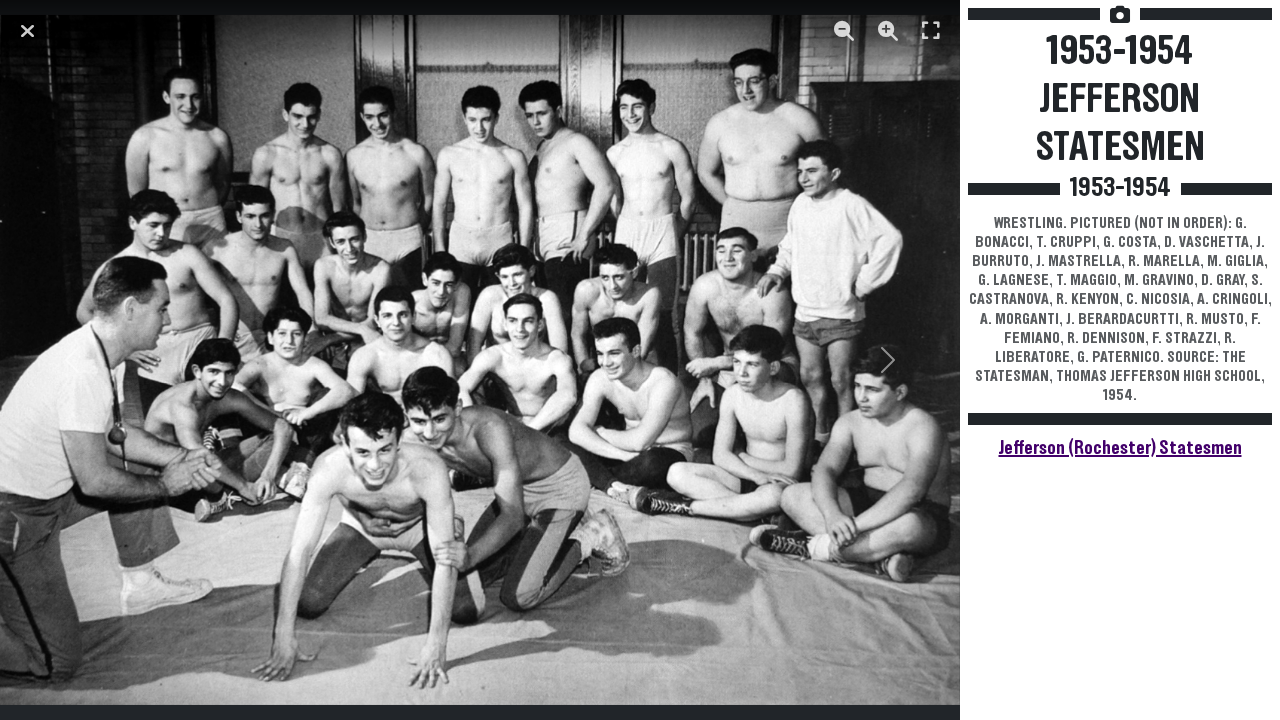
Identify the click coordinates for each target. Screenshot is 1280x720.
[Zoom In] (888, 31)
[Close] (27, 31)
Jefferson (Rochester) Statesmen (1120, 448)
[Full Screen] (931, 31)
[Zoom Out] (844, 31)
